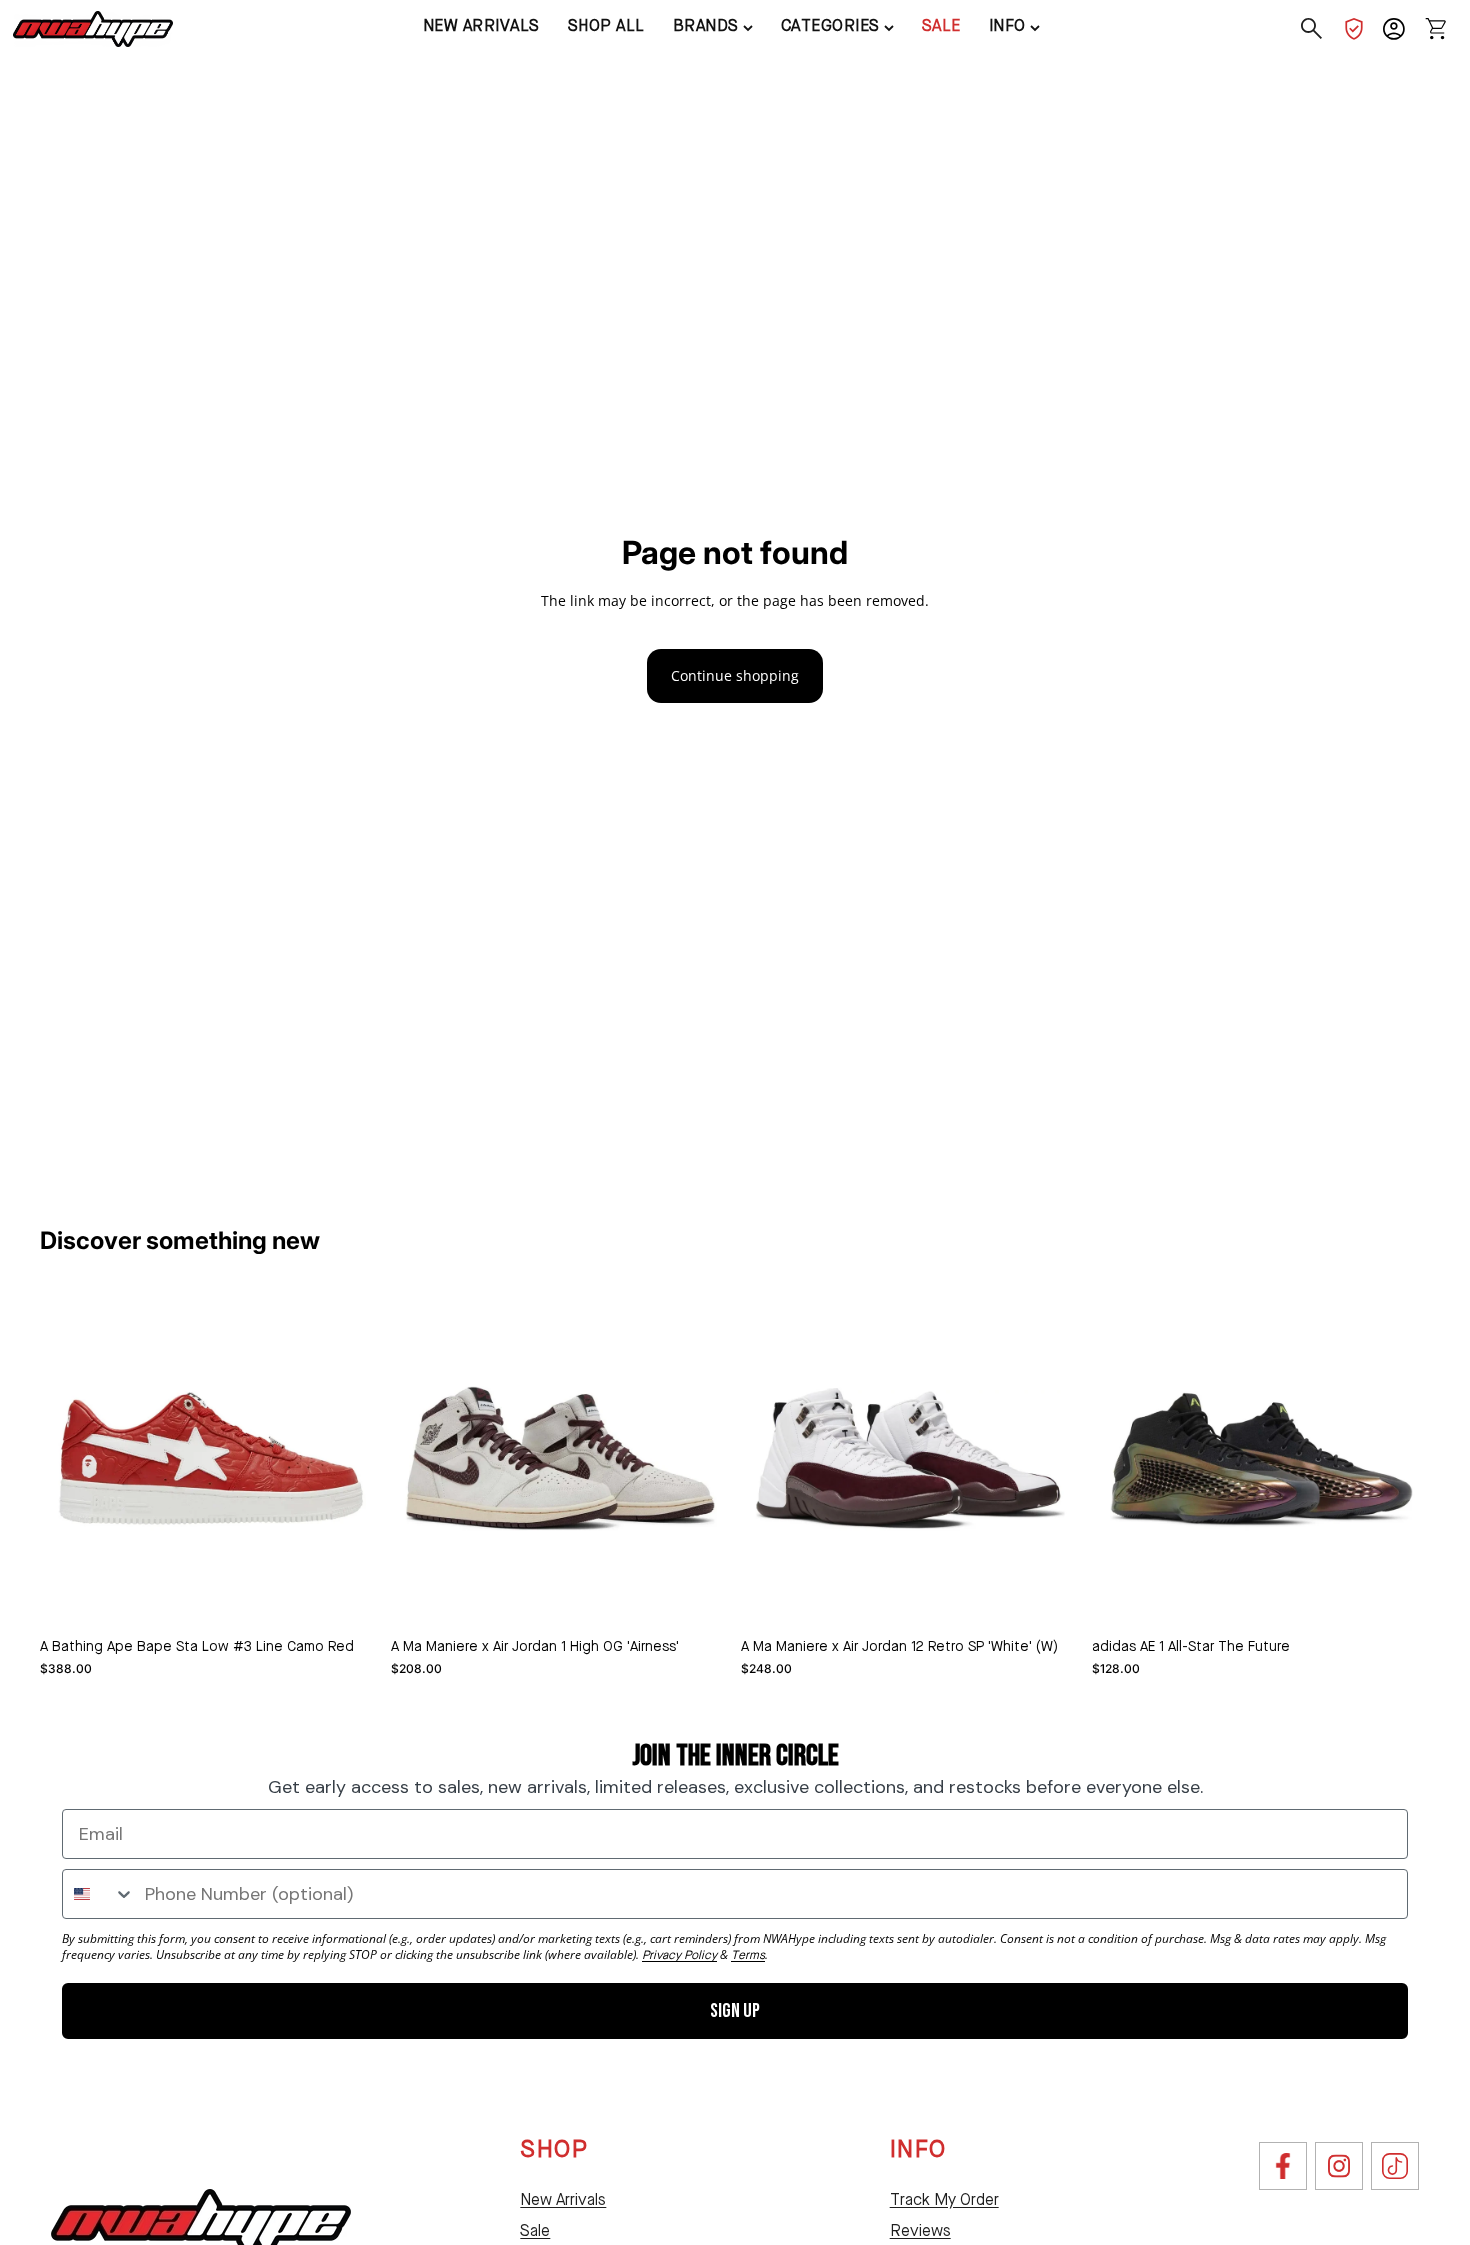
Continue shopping (735, 675)
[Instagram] (1339, 2166)
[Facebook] (1283, 2166)
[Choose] (348, 1597)
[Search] (1312, 29)
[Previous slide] (421, 1458)
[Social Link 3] (1395, 2166)
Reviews (920, 2232)
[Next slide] (699, 1458)
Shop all (606, 27)
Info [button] (1007, 27)
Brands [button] (706, 27)
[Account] (1394, 29)
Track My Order (944, 2201)
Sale (941, 27)
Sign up (735, 2011)
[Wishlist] (1354, 29)
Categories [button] (830, 27)
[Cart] (1436, 29)
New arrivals (481, 27)
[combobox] (99, 1894)
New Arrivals (563, 2201)
